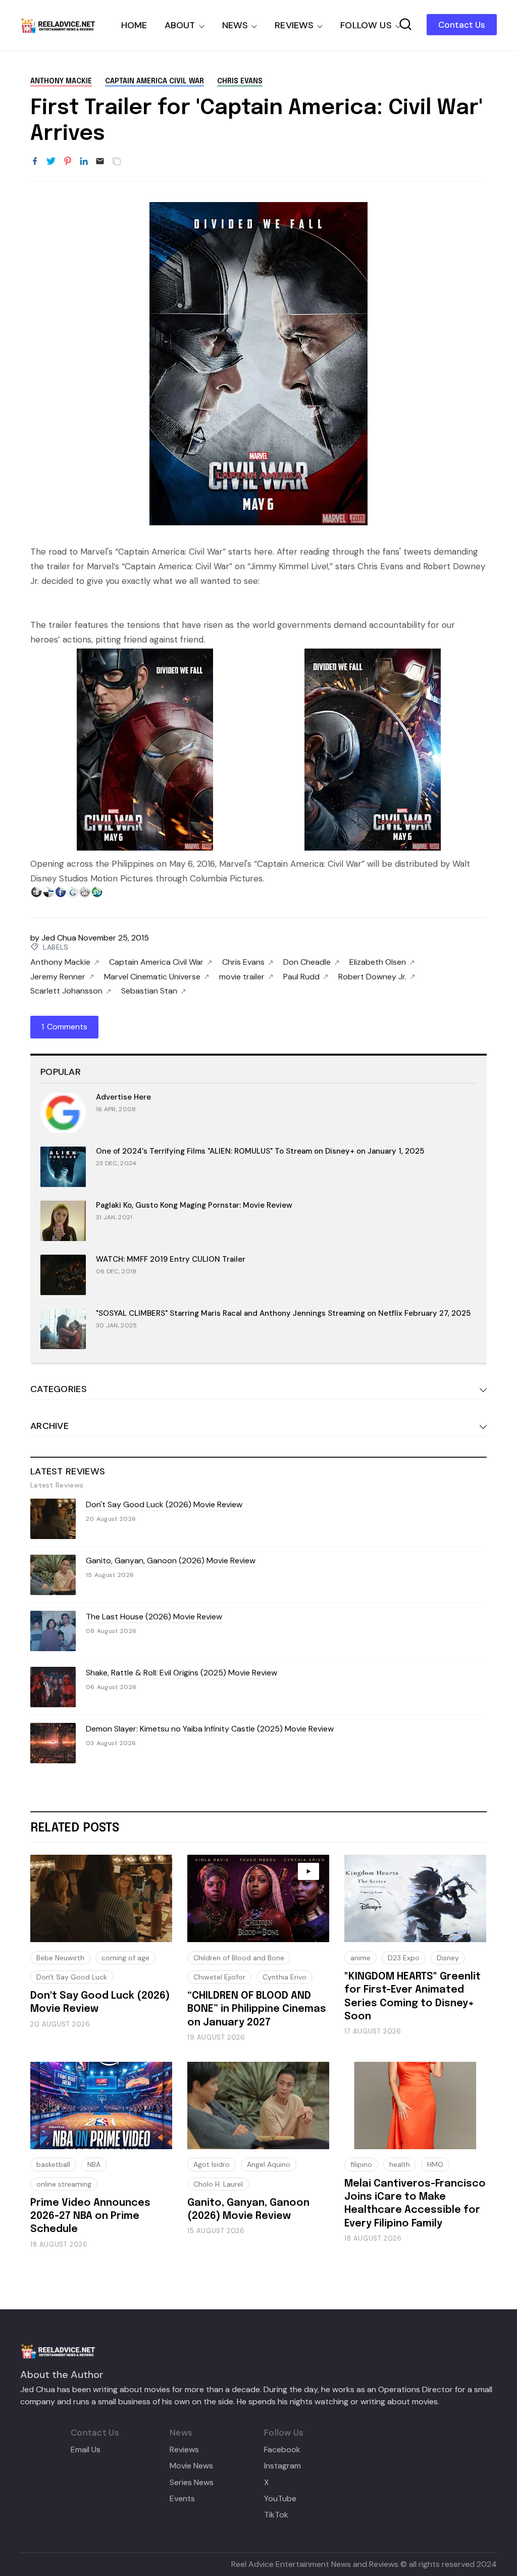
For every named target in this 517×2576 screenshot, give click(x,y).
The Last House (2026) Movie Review (154, 1617)
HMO (435, 2164)
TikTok (276, 2515)
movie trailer (242, 977)
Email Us (86, 2450)
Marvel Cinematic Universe (152, 977)
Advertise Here (123, 1097)
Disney (448, 1958)
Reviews (184, 2450)
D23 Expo (404, 1958)
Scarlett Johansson (66, 991)
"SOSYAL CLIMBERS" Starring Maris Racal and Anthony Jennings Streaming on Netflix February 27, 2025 (283, 1313)
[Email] (100, 162)
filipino (361, 2164)
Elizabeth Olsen (378, 962)
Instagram (282, 2466)
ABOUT (180, 25)
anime (360, 1958)
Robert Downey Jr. (372, 977)
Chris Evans (240, 81)
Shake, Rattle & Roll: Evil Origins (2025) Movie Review (182, 1673)
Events (182, 2499)
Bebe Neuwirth (60, 1958)
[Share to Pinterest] (68, 162)
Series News (192, 2483)
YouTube (280, 2499)
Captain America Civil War (154, 81)
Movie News (191, 2466)
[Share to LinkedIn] (84, 162)
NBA (94, 2164)
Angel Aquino (269, 2164)
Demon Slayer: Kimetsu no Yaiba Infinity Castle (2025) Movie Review (210, 1729)
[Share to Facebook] (35, 162)
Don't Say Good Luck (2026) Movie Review (164, 1504)
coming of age (125, 1958)
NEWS (235, 25)
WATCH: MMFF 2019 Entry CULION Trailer (171, 1259)
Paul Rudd (301, 977)
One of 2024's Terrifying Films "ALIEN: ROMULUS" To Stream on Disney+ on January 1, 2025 (260, 1151)
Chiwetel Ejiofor (219, 1977)
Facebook (282, 2450)
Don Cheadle (307, 962)
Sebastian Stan (149, 991)
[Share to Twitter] (51, 162)
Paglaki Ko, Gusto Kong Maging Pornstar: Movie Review (194, 1205)
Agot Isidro (212, 2164)
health (400, 2164)
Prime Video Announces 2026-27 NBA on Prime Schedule (90, 2216)
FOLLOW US (366, 25)
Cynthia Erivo (285, 1977)
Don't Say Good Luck (72, 1977)
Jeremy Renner (58, 977)
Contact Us (462, 25)
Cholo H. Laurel (218, 2184)
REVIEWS (294, 25)
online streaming (64, 2184)
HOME (134, 25)
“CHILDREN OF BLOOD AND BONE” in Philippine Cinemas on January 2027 (257, 2009)
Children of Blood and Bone (239, 1958)
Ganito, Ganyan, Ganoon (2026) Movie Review (171, 1561)
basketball (53, 2164)
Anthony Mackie (61, 81)
